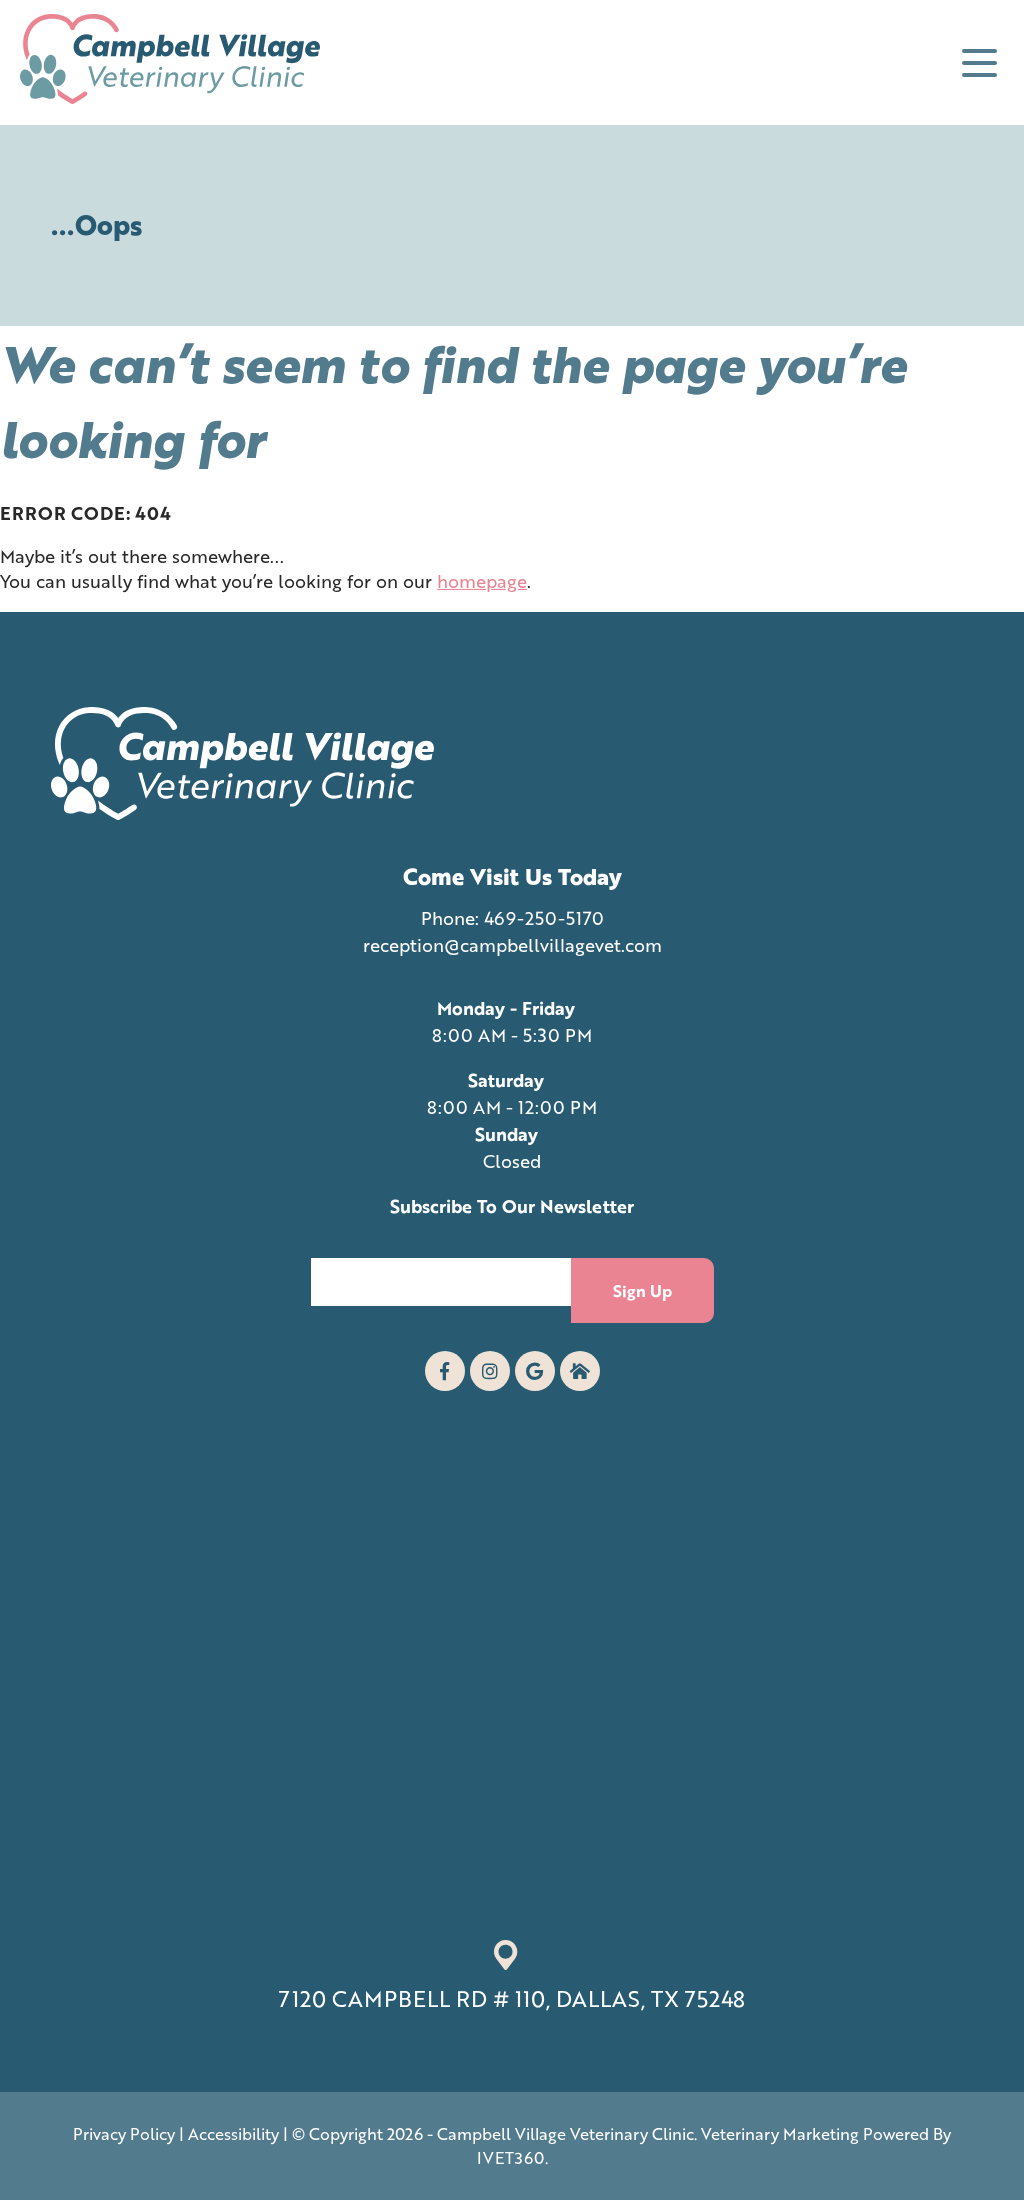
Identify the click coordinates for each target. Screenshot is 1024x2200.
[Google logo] (535, 1371)
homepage (482, 581)
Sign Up (642, 1290)
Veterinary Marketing (780, 2133)
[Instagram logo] (490, 1371)
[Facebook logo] (445, 1371)
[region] (260, 2086)
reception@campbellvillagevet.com (512, 945)
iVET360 (511, 2157)
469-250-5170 (544, 918)
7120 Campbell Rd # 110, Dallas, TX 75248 (512, 1998)
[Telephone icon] (580, 1371)
